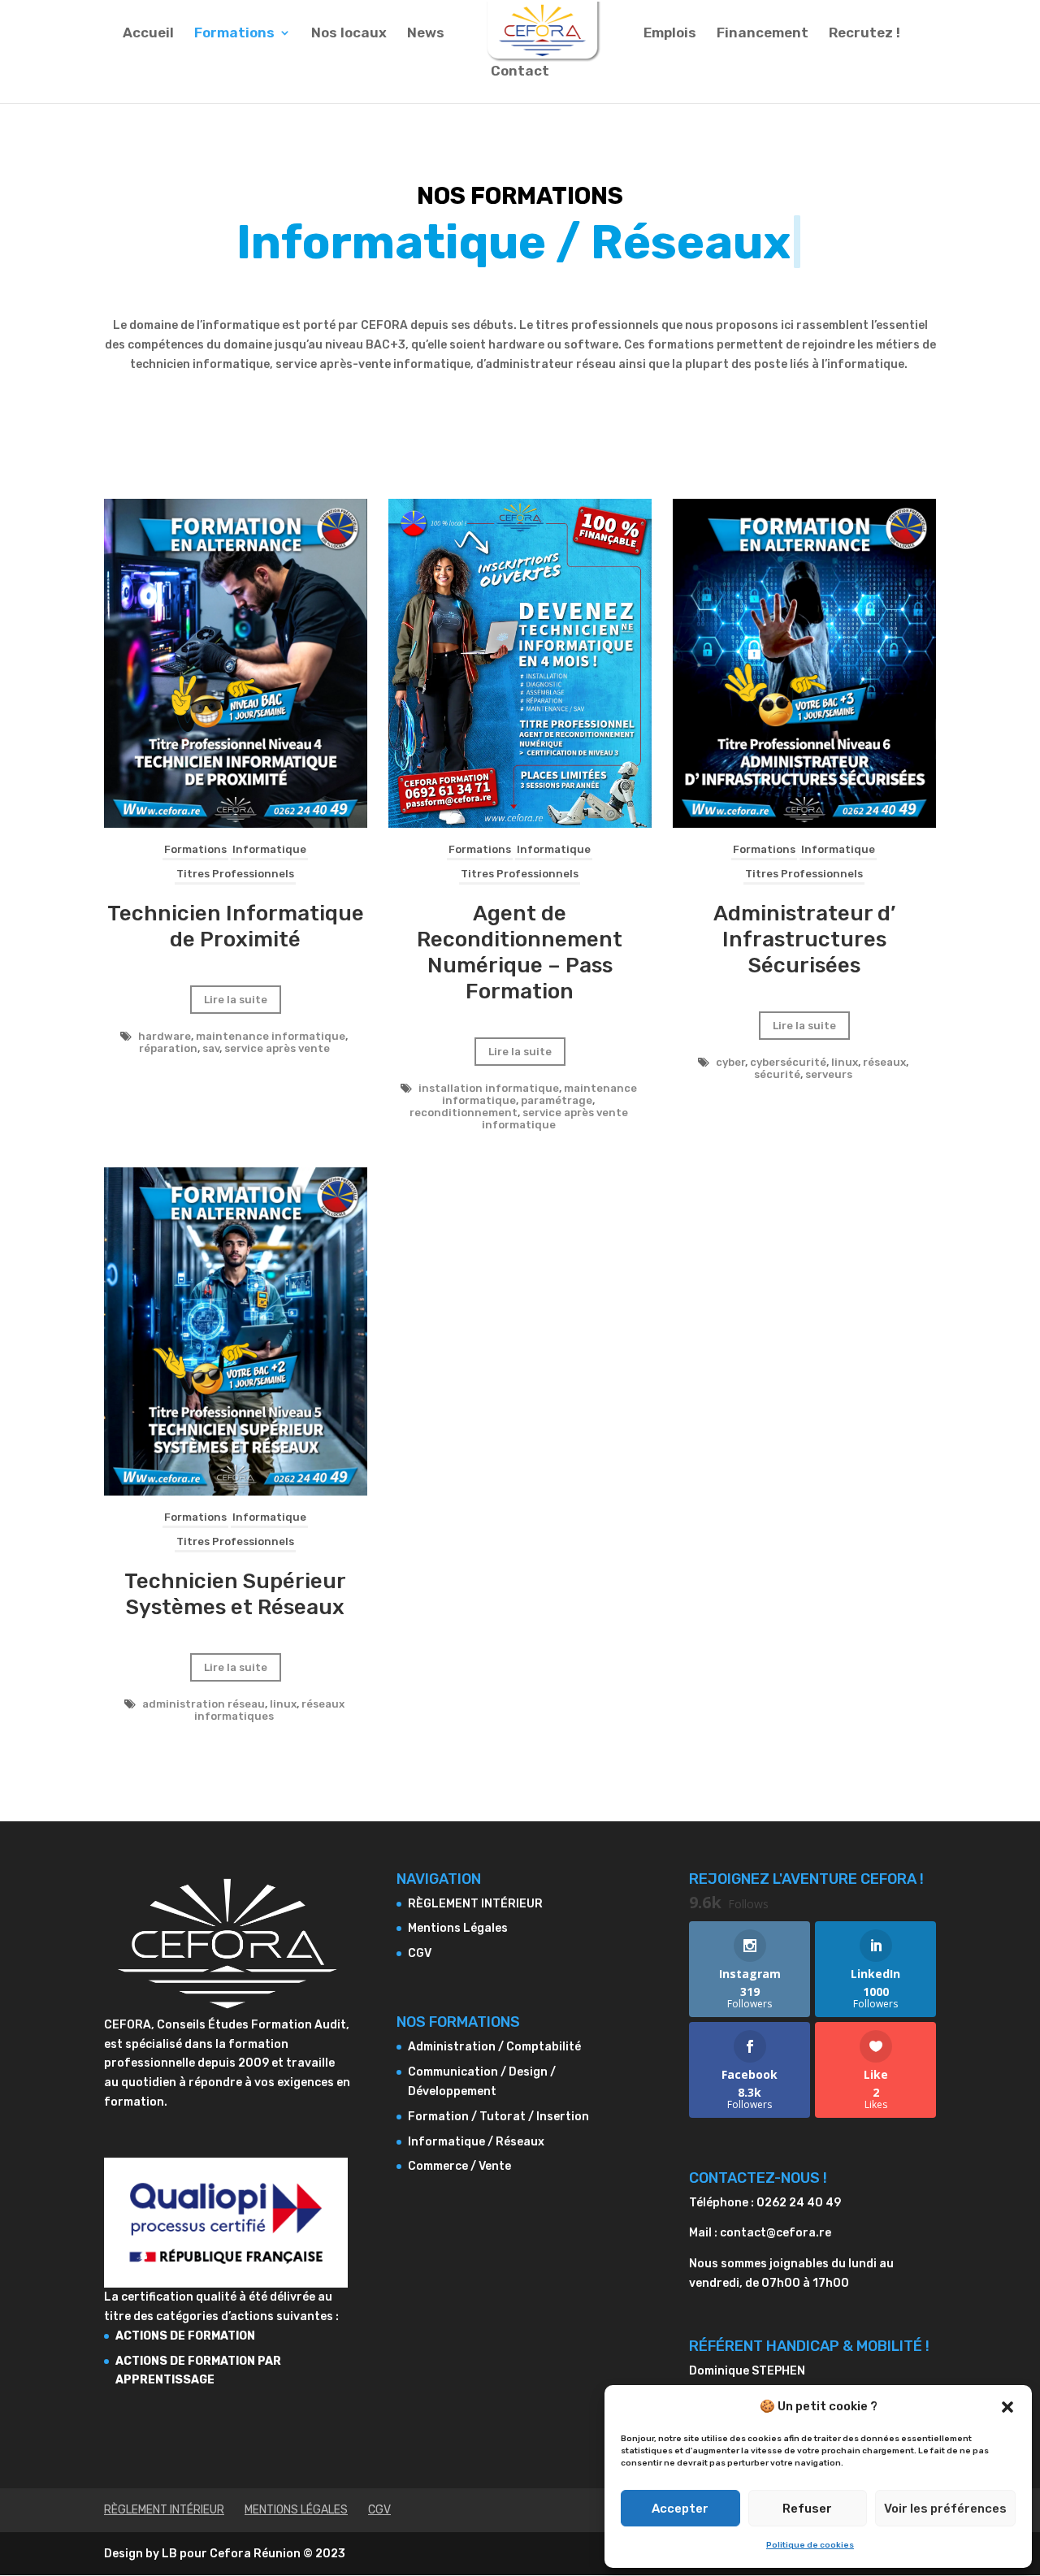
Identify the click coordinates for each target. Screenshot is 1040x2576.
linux (845, 1062)
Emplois (670, 34)
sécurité (777, 1074)
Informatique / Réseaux (476, 2142)
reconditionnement (464, 1113)
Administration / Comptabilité (494, 2047)
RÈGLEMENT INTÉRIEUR (475, 1904)
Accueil (148, 34)
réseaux (884, 1062)
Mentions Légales (458, 1928)
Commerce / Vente (459, 2166)
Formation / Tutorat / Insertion (498, 2117)
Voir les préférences (945, 2509)
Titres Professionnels (235, 874)
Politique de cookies (810, 2545)
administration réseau (204, 1704)
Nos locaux (349, 34)
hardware (165, 1036)
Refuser (807, 2509)
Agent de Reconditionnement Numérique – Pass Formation (520, 952)
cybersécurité (788, 1062)
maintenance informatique (271, 1036)
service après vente (277, 1048)
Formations (234, 34)
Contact (520, 72)
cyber (730, 1062)
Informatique (269, 849)
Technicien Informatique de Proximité (236, 926)
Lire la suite (236, 1000)
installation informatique (489, 1088)
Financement (763, 34)
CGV (420, 1953)
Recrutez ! (864, 34)
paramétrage (557, 1100)
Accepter (680, 2509)
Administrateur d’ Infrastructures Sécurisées (804, 939)
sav (211, 1048)
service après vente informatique (555, 1119)
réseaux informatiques (269, 1710)
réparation (168, 1048)
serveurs (829, 1074)
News (426, 34)
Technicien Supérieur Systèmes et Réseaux (235, 1594)
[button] (1007, 2407)
